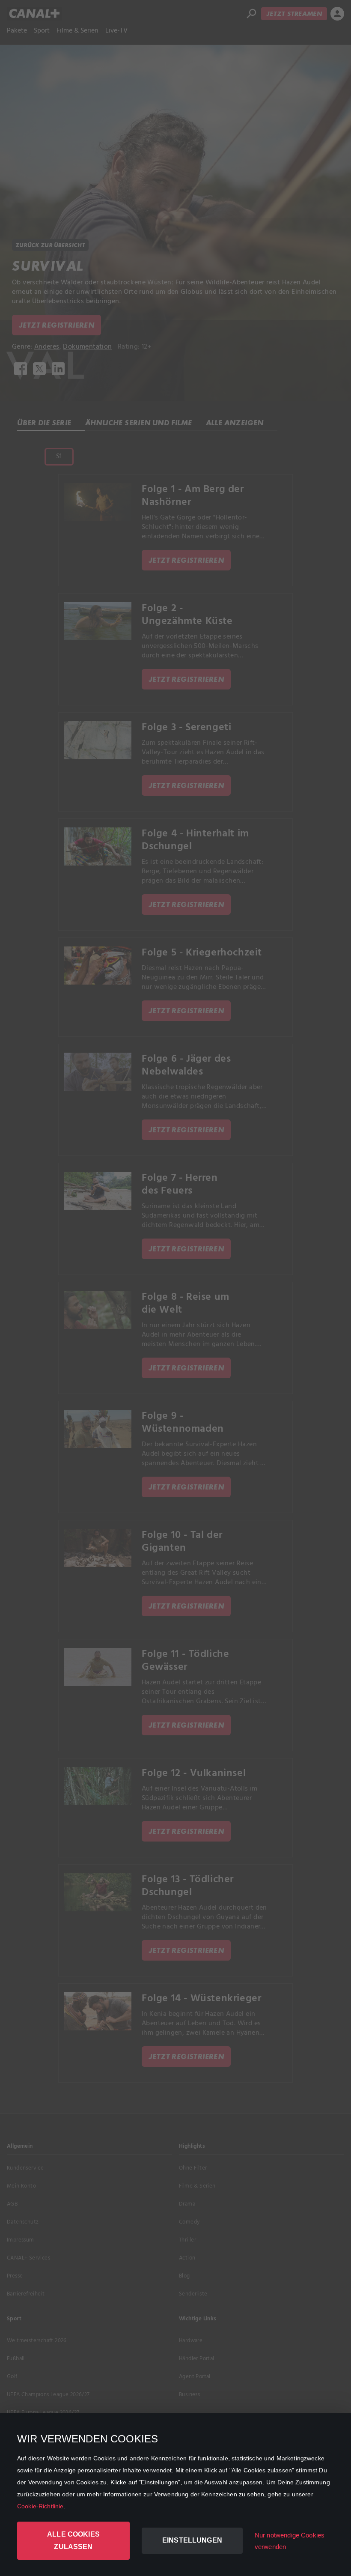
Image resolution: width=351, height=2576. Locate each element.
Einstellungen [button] (192, 2540)
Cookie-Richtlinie (40, 2506)
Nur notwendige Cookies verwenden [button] (290, 2541)
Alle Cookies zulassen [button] (73, 2540)
